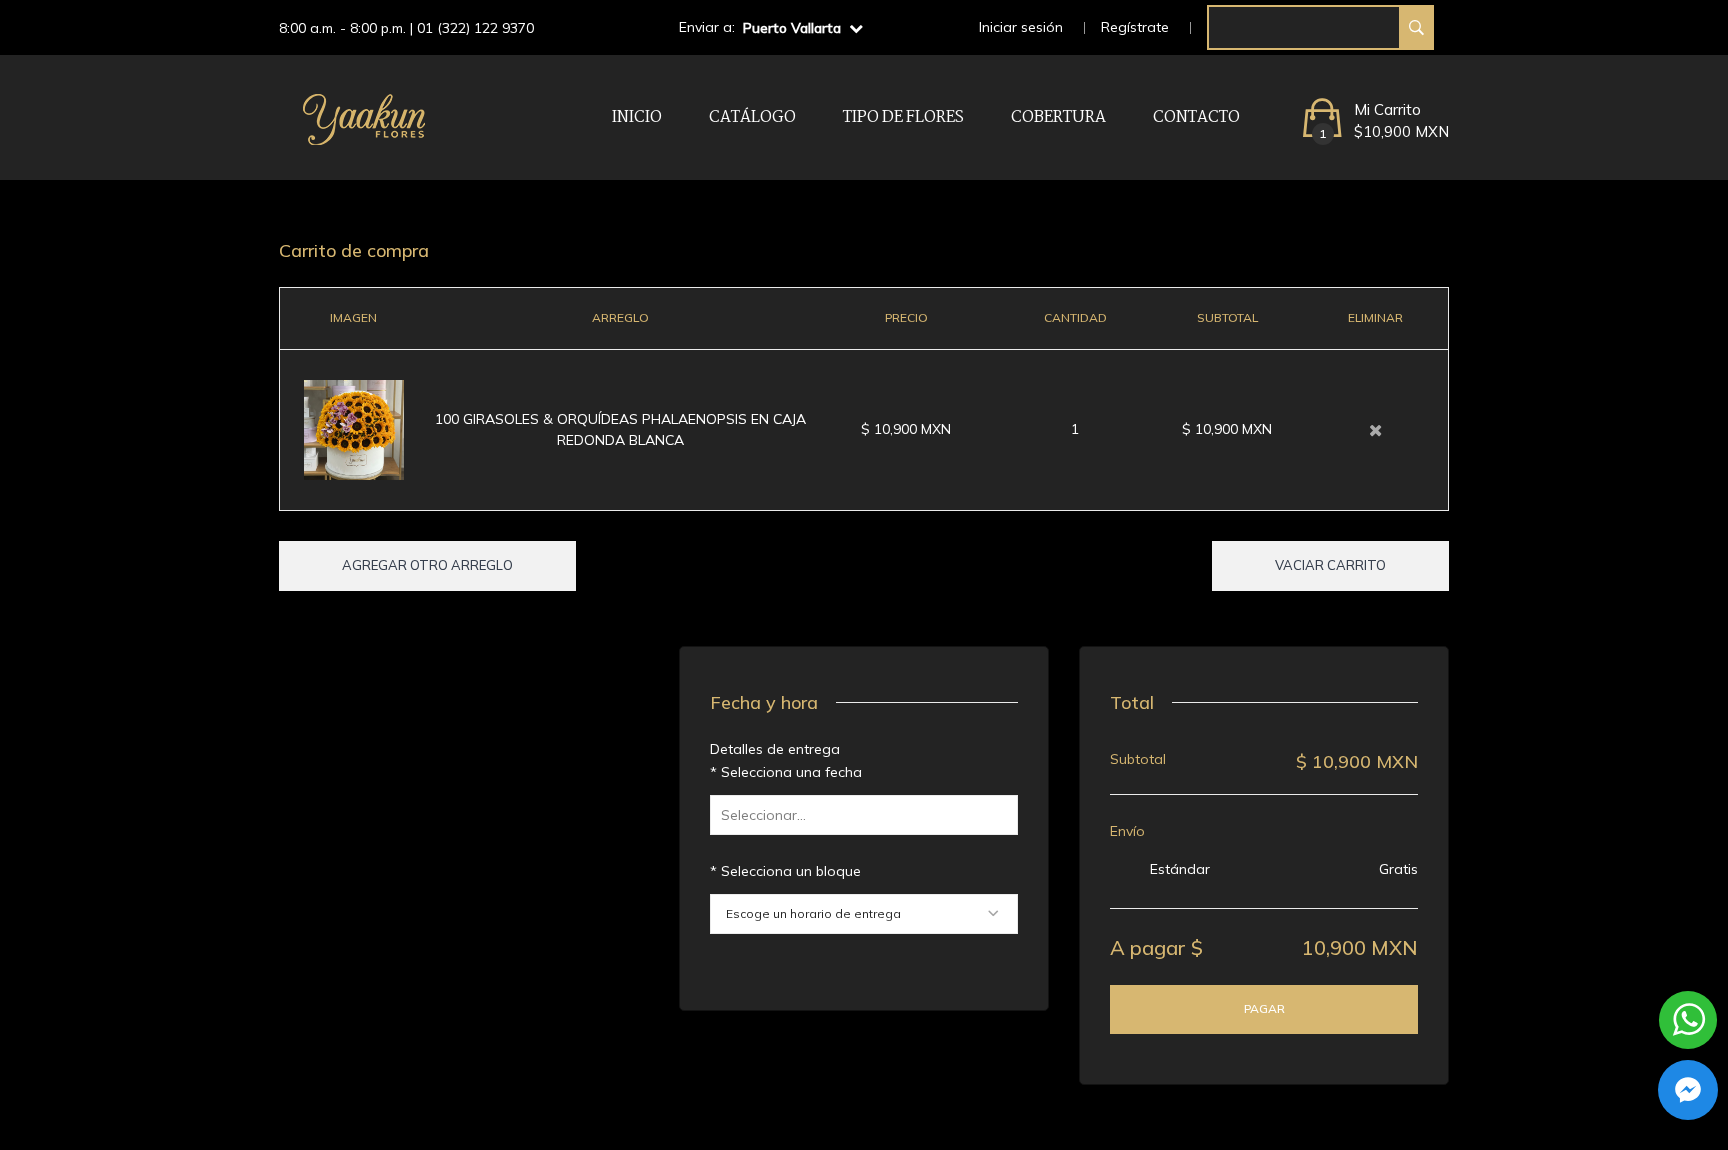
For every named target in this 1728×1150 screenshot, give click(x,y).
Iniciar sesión (1021, 27)
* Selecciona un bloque (785, 871)
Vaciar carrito (1330, 565)
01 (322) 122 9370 (475, 28)
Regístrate (1135, 27)
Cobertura (1058, 117)
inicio (637, 117)
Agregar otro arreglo (427, 565)
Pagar (1264, 1008)
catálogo (752, 117)
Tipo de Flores (903, 117)
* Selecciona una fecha (786, 772)
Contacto (1196, 117)
